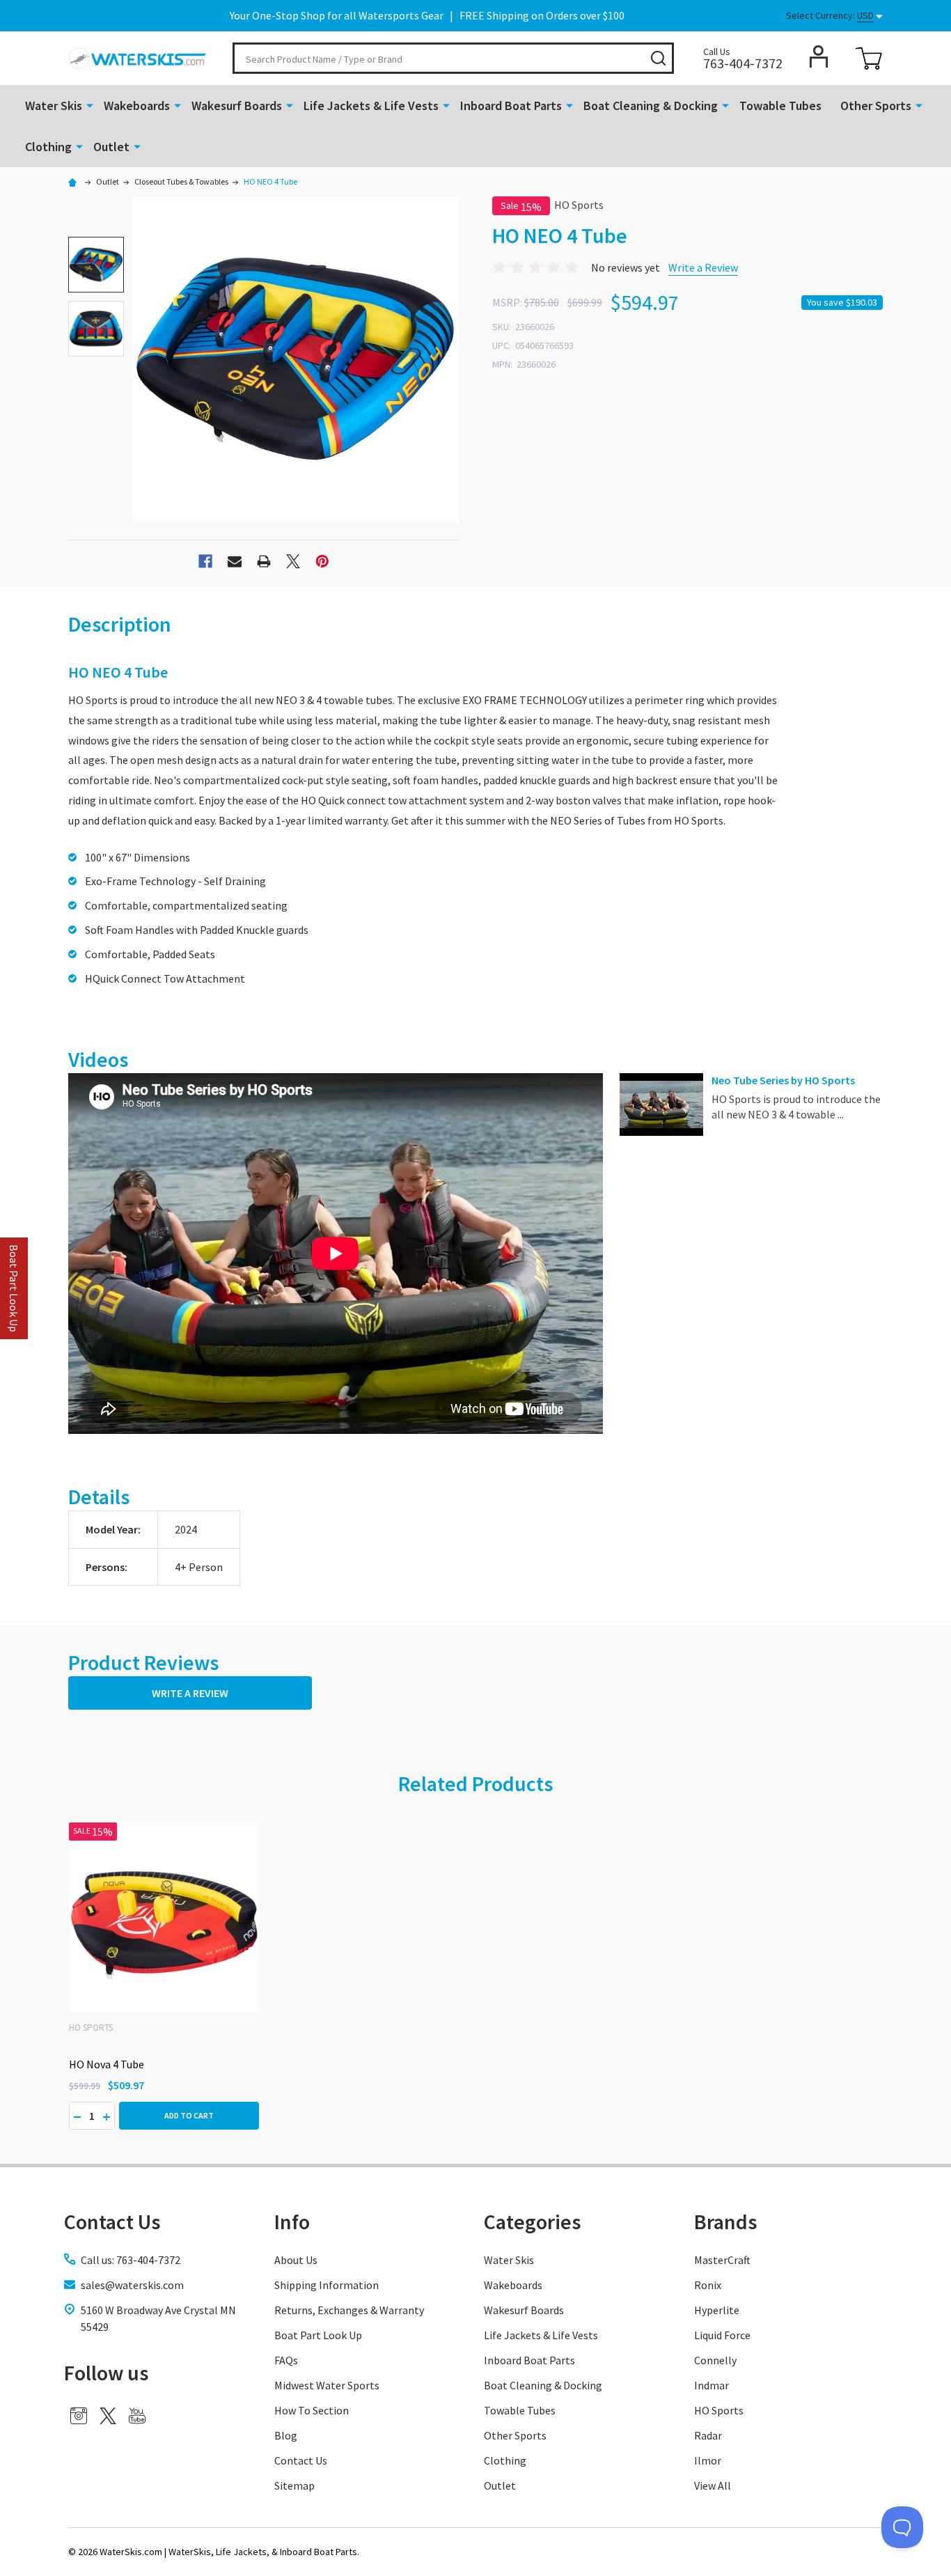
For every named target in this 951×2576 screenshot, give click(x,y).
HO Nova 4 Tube (107, 2064)
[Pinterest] (322, 561)
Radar (708, 2435)
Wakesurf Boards (237, 106)
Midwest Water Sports (327, 2385)
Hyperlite (717, 2310)
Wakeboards (137, 106)
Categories (532, 2222)
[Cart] (869, 58)
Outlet (111, 147)
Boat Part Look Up (318, 2335)
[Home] (74, 181)
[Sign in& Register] (819, 56)
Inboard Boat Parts (511, 106)
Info (292, 2222)
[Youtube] (137, 2416)
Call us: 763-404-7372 (131, 2260)
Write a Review (703, 267)
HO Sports (719, 2410)
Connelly (715, 2360)
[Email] (235, 561)
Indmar (712, 2385)
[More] (90, 104)
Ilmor (708, 2460)
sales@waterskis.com (132, 2285)
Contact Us (301, 2460)
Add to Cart (189, 2115)
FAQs (286, 2360)
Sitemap (294, 2485)
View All (713, 2485)
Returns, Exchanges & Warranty (349, 2310)
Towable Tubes (780, 106)
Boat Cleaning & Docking (651, 106)
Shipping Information (327, 2285)
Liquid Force (722, 2335)
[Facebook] (205, 561)
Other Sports (876, 106)
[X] (293, 561)
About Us (296, 2260)
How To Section (312, 2410)
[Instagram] (79, 2416)
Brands (725, 2222)
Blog (286, 2435)
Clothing (48, 147)
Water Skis (54, 106)
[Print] (264, 561)
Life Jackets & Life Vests (371, 106)
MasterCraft (722, 2260)
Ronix (708, 2285)
